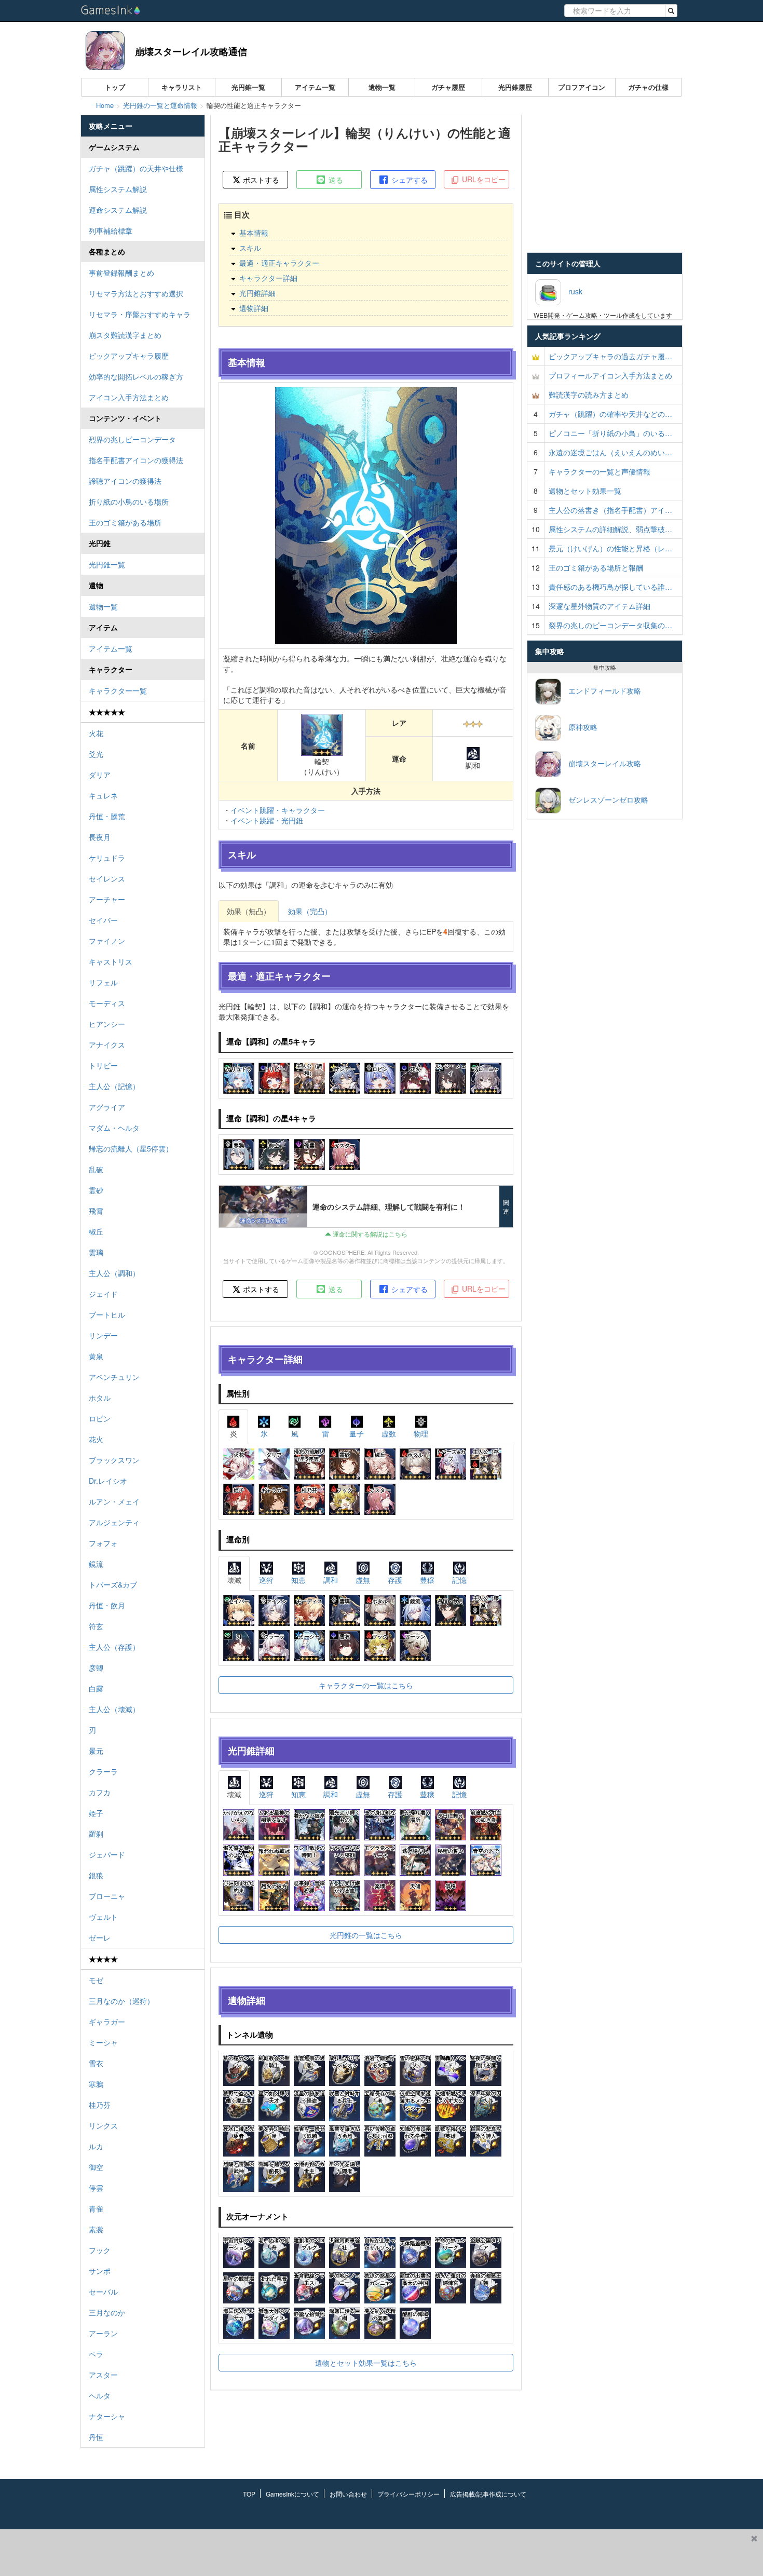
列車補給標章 (111, 231)
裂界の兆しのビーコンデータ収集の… (610, 625)
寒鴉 (96, 2084)
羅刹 (96, 1834)
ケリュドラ (107, 858)
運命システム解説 (118, 210)
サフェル (103, 982)
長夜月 (100, 837)
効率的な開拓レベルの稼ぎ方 (136, 376)
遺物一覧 (382, 87)
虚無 (363, 1580)
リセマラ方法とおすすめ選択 (136, 293)
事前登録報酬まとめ (121, 273)
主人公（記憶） (114, 1086)
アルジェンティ (114, 1522)
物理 (421, 1433)
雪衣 (96, 2063)
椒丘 (96, 1231)
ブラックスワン (114, 1460)
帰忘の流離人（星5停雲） (131, 1148)
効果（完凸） (310, 911)
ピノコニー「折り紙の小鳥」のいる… (610, 433)
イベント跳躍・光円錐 (267, 820)
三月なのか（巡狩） (121, 2001)
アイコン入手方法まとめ (129, 397)
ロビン (100, 1418)
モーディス (107, 1003)
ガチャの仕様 (648, 87)
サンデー (103, 1335)
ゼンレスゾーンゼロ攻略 (605, 799)
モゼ (96, 1980)
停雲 (96, 2188)
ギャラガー (107, 2022)
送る (335, 180)
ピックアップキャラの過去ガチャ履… (610, 356)
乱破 (96, 1169)
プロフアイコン (582, 87)
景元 (96, 1751)
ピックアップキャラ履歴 (129, 356)
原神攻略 (579, 727)
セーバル (103, 2292)
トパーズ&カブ (113, 1584)
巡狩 (266, 1580)
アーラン (103, 2333)
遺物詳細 (254, 308)
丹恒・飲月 (107, 1605)
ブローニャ (107, 1896)
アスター (103, 2375)
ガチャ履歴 (448, 87)
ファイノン (107, 941)
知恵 (298, 1580)
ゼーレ (100, 1937)
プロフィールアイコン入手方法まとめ (610, 375)
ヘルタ (100, 2395)
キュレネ (103, 795)
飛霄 (96, 1211)
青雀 (96, 2208)
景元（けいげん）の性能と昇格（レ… (610, 548)
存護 (395, 1580)
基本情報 (254, 233)
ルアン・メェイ (114, 1501)
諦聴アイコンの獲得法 (125, 481)
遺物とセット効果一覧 (585, 491)
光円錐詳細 (257, 293)
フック (100, 2250)
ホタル (100, 1398)
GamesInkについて (292, 2494)
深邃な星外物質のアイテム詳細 (599, 606)
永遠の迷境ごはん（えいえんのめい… (610, 452)
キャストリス (111, 961)
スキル (250, 248)
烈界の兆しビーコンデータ (132, 439)
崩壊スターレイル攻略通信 (191, 51)
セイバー (103, 920)
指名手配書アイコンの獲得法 (136, 460)
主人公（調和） (114, 1273)
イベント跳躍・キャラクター (278, 810)
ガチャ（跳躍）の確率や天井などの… (610, 414)
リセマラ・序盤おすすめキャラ (140, 314)
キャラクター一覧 (118, 690)
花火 (96, 1439)
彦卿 (96, 1667)
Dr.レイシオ (108, 1481)
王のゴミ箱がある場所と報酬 (596, 567)
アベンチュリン (114, 1377)
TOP (249, 2494)
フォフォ (103, 1543)
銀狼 (96, 1875)
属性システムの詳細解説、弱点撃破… (610, 529)
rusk (572, 291)
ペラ (96, 2354)
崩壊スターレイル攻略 (601, 763)
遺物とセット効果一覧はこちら (366, 2363)
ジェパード (107, 1854)
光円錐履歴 (515, 87)
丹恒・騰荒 (107, 816)
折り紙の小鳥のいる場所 (129, 501)
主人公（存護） (114, 1647)
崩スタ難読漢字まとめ (125, 335)
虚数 (389, 1433)
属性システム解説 (118, 189)
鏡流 (96, 1564)
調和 (331, 1580)
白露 (96, 1688)
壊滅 (234, 1580)
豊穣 (427, 1580)
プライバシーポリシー (408, 2494)
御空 (96, 2167)
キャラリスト (182, 87)
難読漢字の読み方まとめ (589, 395)
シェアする (408, 180)
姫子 (96, 1813)
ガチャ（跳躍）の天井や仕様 (136, 168)
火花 (96, 733)
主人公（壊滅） (114, 1709)
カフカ (100, 1792)
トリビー (103, 1065)
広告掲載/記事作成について (488, 2494)
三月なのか (107, 2312)
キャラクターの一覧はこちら (366, 1685)
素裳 (96, 2229)
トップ (115, 87)
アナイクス (107, 1045)
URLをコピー (483, 179)
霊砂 (96, 1190)
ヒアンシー (107, 1024)
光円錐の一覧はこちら (366, 1935)
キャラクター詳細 (268, 278)
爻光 (96, 754)
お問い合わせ (348, 2494)
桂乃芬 (100, 2105)
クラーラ (103, 1771)
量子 (357, 1433)
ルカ (96, 2146)
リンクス (103, 2125)
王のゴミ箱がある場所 (125, 522)
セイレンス (107, 878)
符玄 (96, 1626)
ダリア (100, 775)
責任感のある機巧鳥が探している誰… (610, 587)
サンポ (100, 2271)
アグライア (107, 1107)
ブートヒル (107, 1314)
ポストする (260, 180)
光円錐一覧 (248, 87)
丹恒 (96, 2437)
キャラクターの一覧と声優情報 (599, 471)
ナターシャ (107, 2416)
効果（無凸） (249, 911)
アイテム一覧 (315, 87)
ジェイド (103, 1294)
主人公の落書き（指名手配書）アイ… (610, 510)
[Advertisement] (373, 2553)
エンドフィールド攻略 (601, 690)
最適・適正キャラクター (279, 263)
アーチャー (107, 899)
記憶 (459, 1580)
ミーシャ (103, 2042)
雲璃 (96, 1252)
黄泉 (96, 1356)
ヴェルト (103, 1917)
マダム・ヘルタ (114, 1128)
